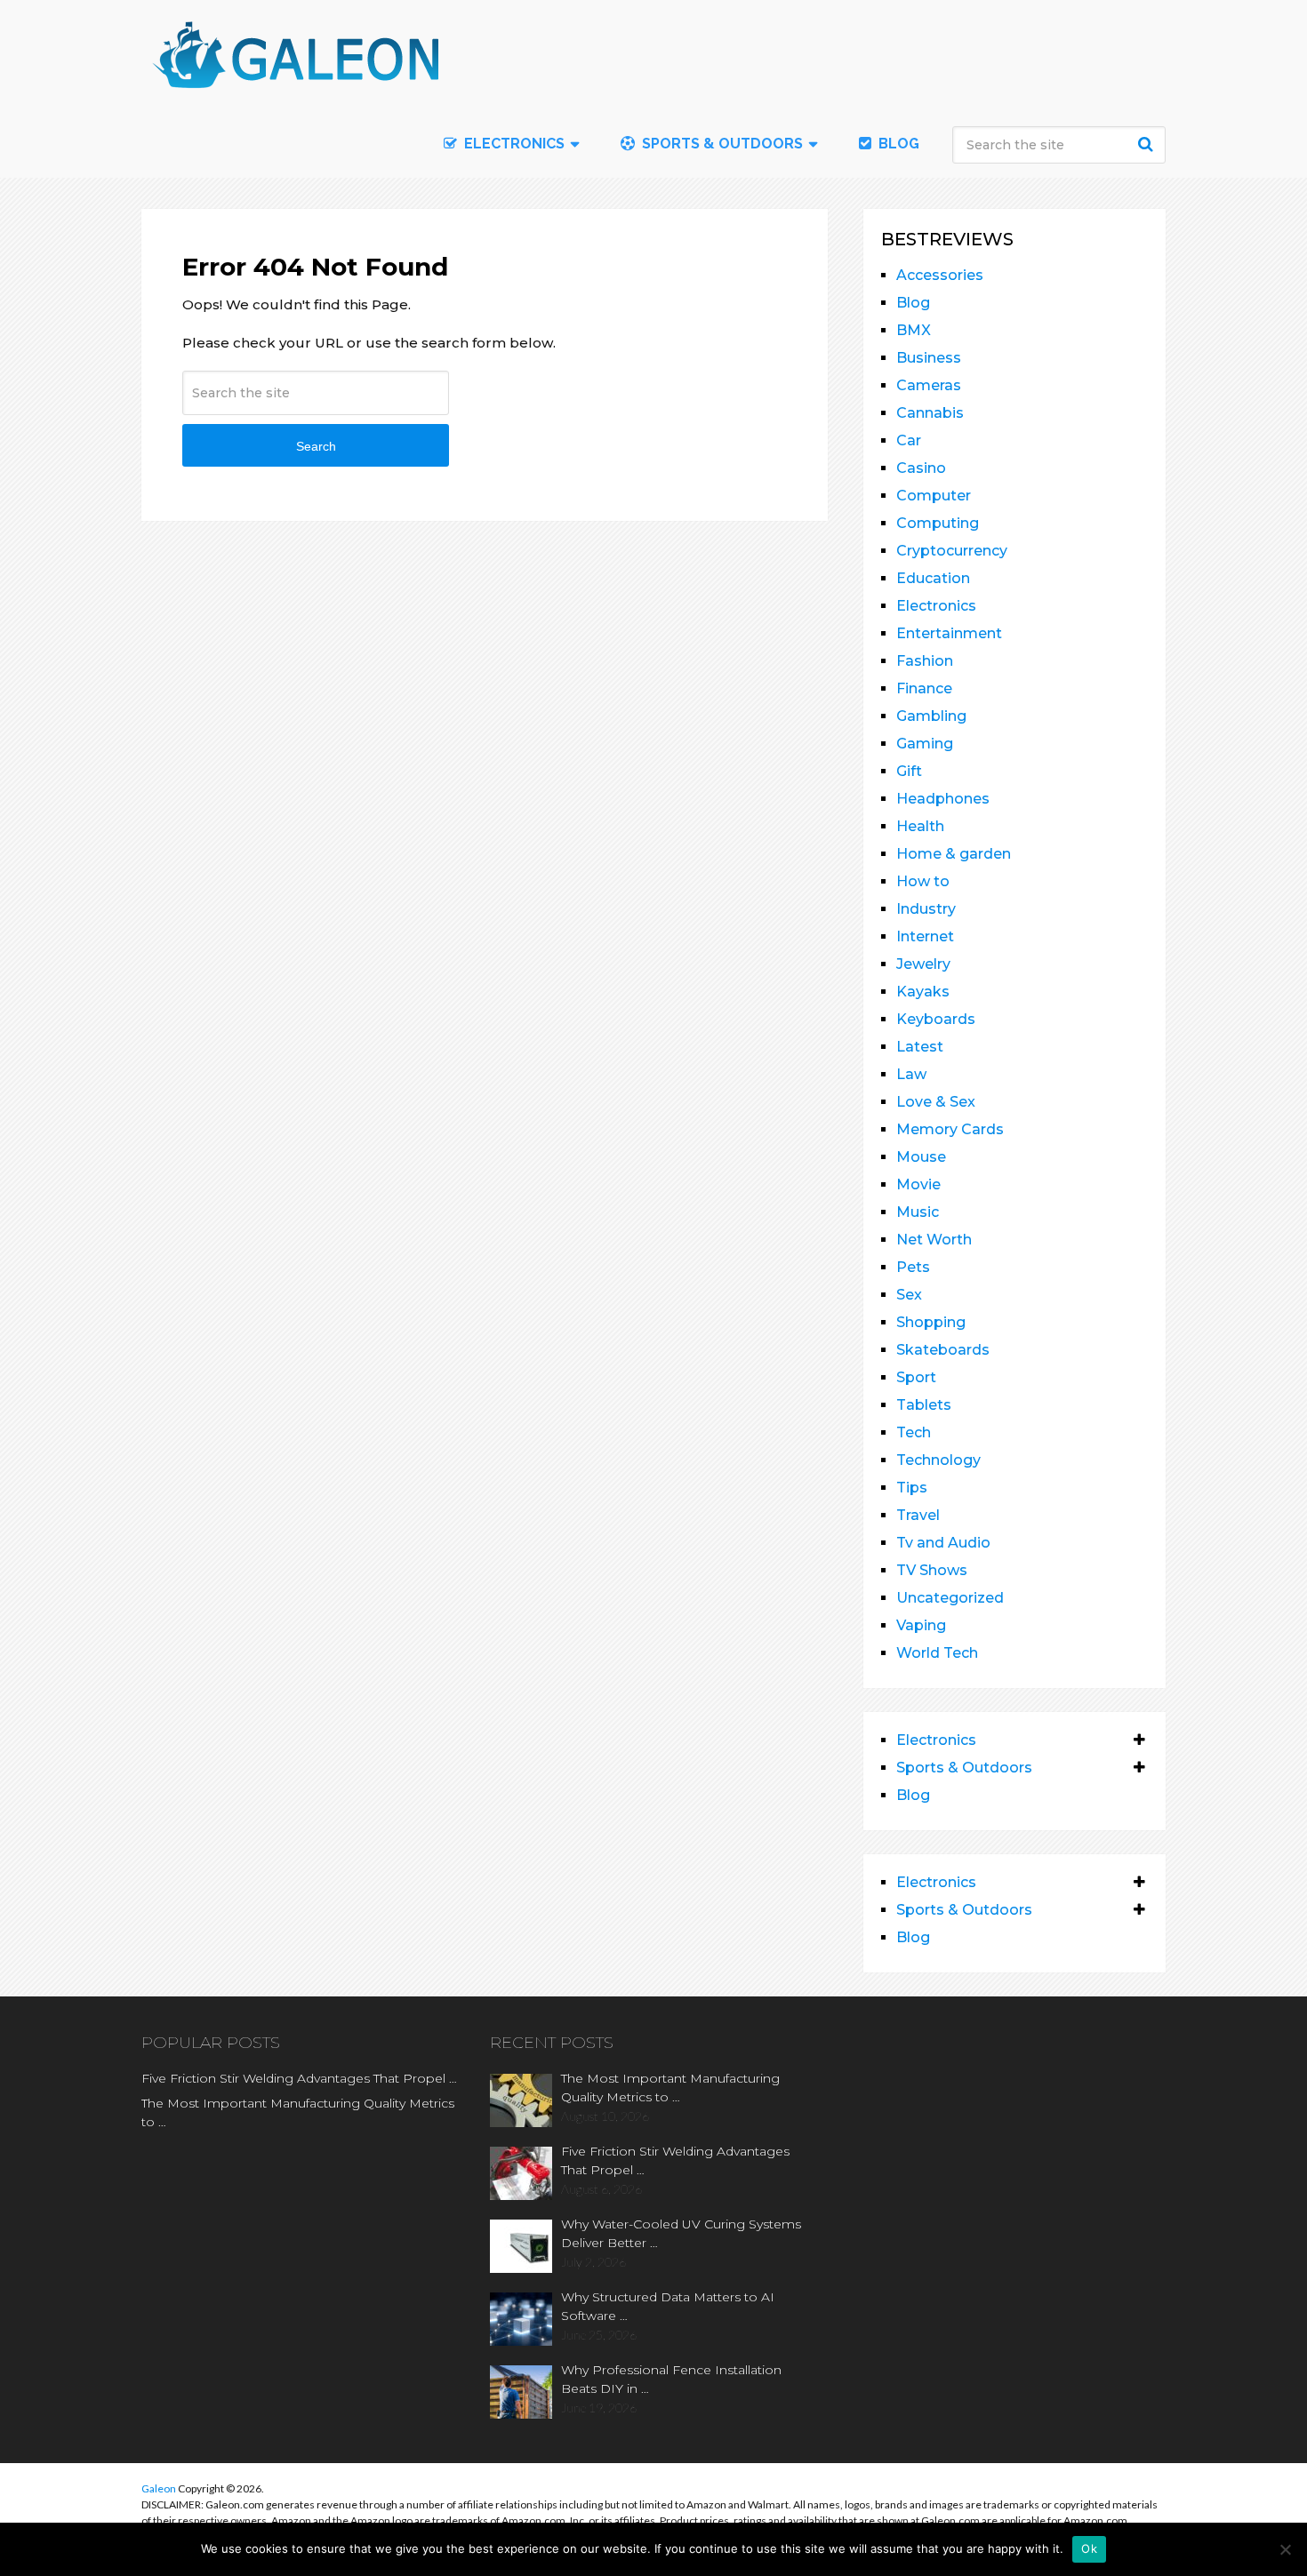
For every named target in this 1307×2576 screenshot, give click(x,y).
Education (933, 578)
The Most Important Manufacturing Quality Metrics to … (298, 2112)
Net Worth (934, 1240)
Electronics (936, 606)
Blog (897, 144)
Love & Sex (936, 1102)
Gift (909, 771)
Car (909, 440)
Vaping (921, 1625)
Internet (925, 936)
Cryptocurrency (952, 551)
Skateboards (943, 1350)
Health (920, 826)
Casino (921, 468)
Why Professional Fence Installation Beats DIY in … (671, 2379)
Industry (926, 909)
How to (923, 881)
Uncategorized (950, 1598)
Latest (920, 1047)
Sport (916, 1377)
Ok (1089, 2548)
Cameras (929, 385)
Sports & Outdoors (721, 144)
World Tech (937, 1653)
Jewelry (923, 964)
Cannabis (930, 413)
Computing (938, 523)
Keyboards (936, 1019)
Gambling (931, 716)
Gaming (925, 744)
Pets (913, 1267)
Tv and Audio (943, 1543)
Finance (924, 688)
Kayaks (923, 992)
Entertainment (949, 633)
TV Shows (932, 1570)
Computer (934, 496)
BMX (914, 330)
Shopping (931, 1322)
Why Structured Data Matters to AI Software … (668, 2306)
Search (1148, 144)
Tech (914, 1432)
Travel (918, 1515)
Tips (912, 1488)
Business (929, 358)
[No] (1285, 2549)
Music (918, 1212)
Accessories (940, 275)
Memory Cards (950, 1129)
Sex (909, 1295)
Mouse (921, 1157)
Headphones (943, 799)
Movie (918, 1184)
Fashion (925, 661)
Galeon (159, 2488)
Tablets (924, 1405)
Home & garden (954, 854)
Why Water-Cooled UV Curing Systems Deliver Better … (681, 2233)
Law (911, 1074)
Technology (938, 1460)
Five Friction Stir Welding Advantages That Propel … (299, 2078)
